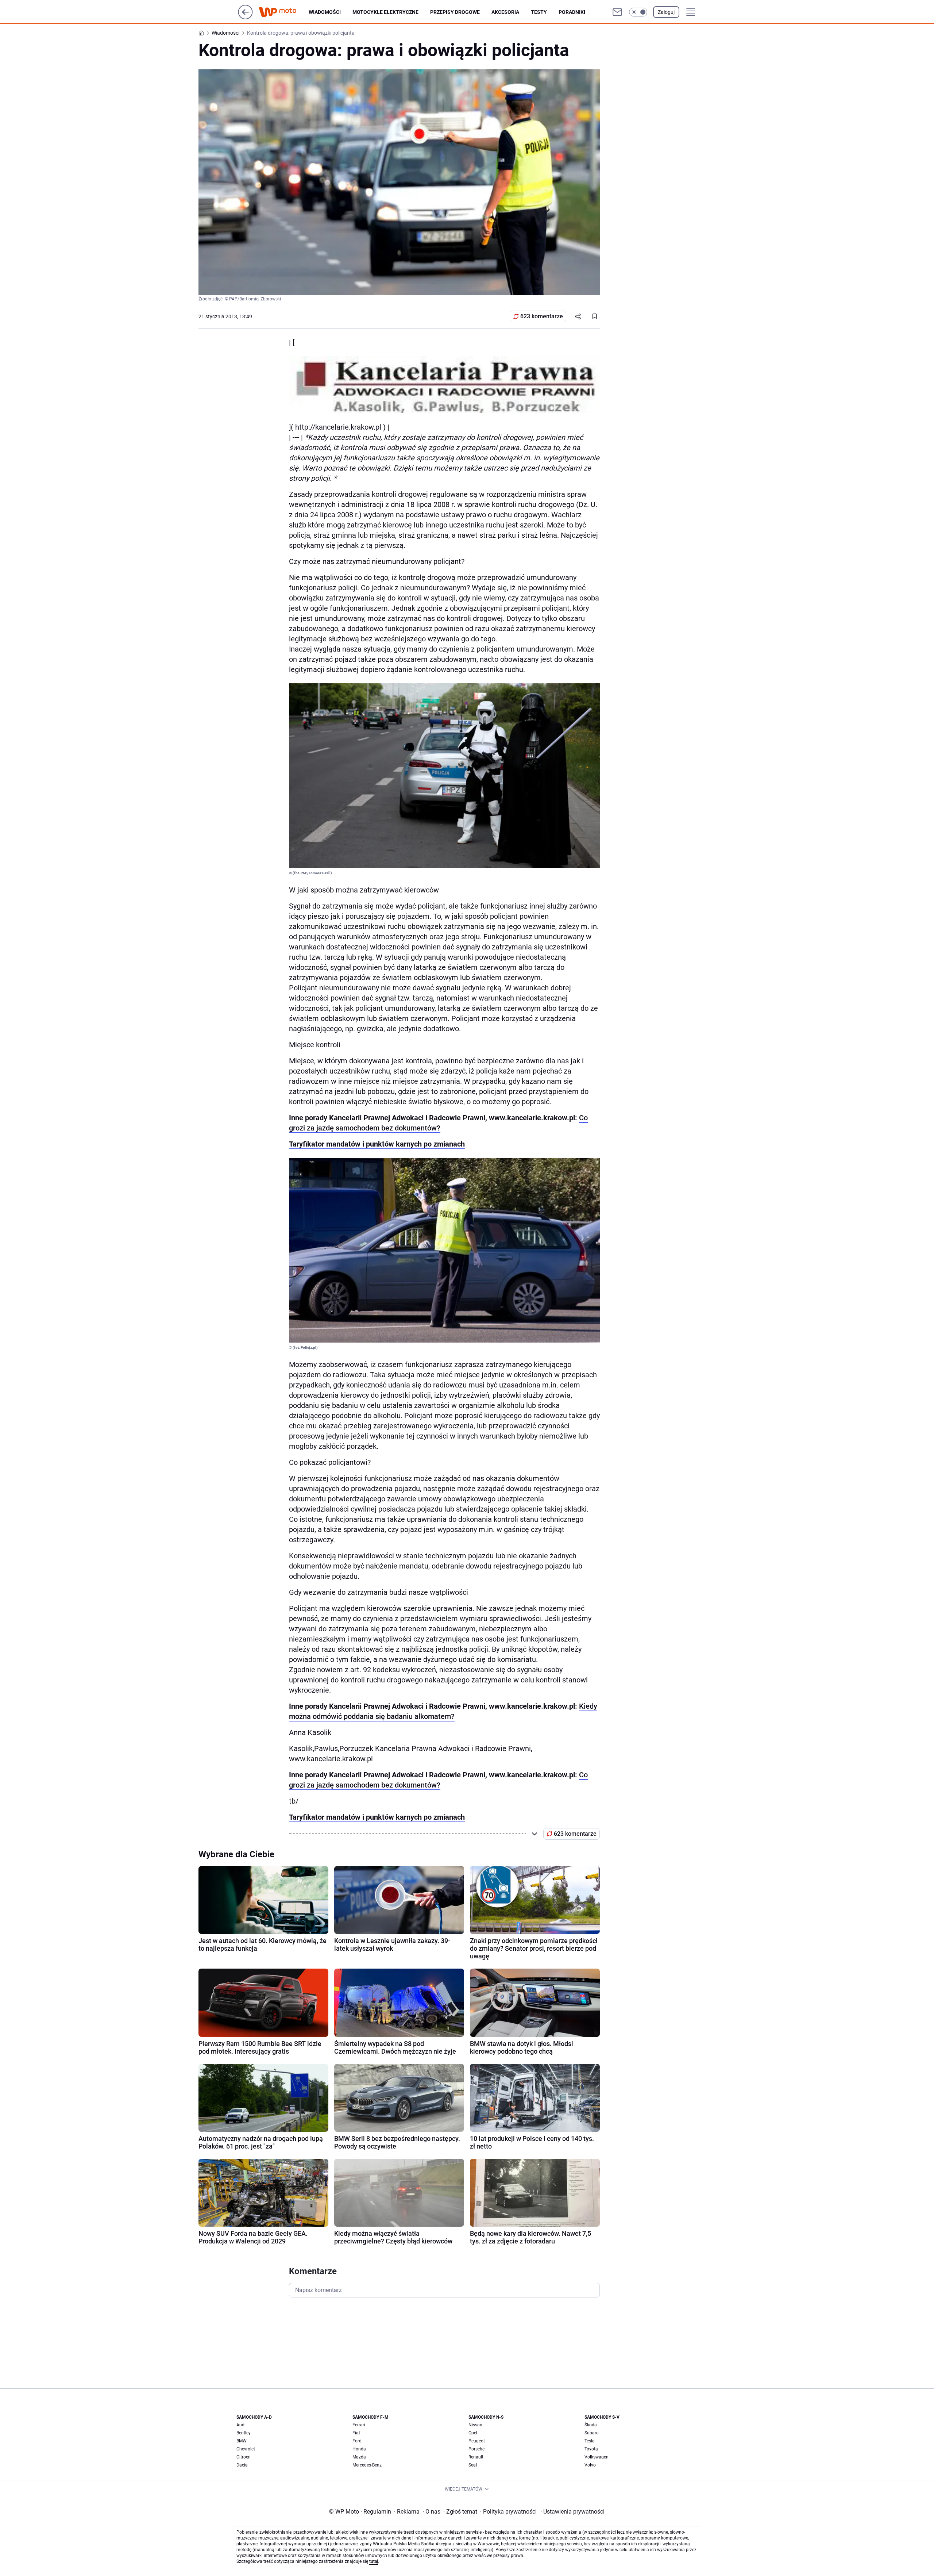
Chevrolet (246, 2449)
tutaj (374, 2561)
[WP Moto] (283, 12)
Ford (357, 2441)
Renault (476, 2457)
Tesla (590, 2441)
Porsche (476, 2449)
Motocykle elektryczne (385, 12)
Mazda (359, 2457)
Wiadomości (325, 12)
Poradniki (572, 12)
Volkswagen (597, 2457)
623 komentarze (542, 316)
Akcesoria (505, 12)
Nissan (475, 2425)
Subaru (592, 2433)
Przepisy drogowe (455, 12)
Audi (241, 2425)
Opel (473, 2433)
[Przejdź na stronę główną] (245, 17)
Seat (473, 2465)
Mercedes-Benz (367, 2465)
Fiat (356, 2433)
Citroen (244, 2457)
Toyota (591, 2449)
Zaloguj (666, 12)
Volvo (590, 2465)
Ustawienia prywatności (572, 2512)
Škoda (591, 2425)
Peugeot (477, 2441)
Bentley (244, 2433)
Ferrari (359, 2425)
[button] (638, 12)
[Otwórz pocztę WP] (617, 12)
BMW (242, 2441)
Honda (359, 2449)
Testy (539, 12)
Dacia (242, 2465)
